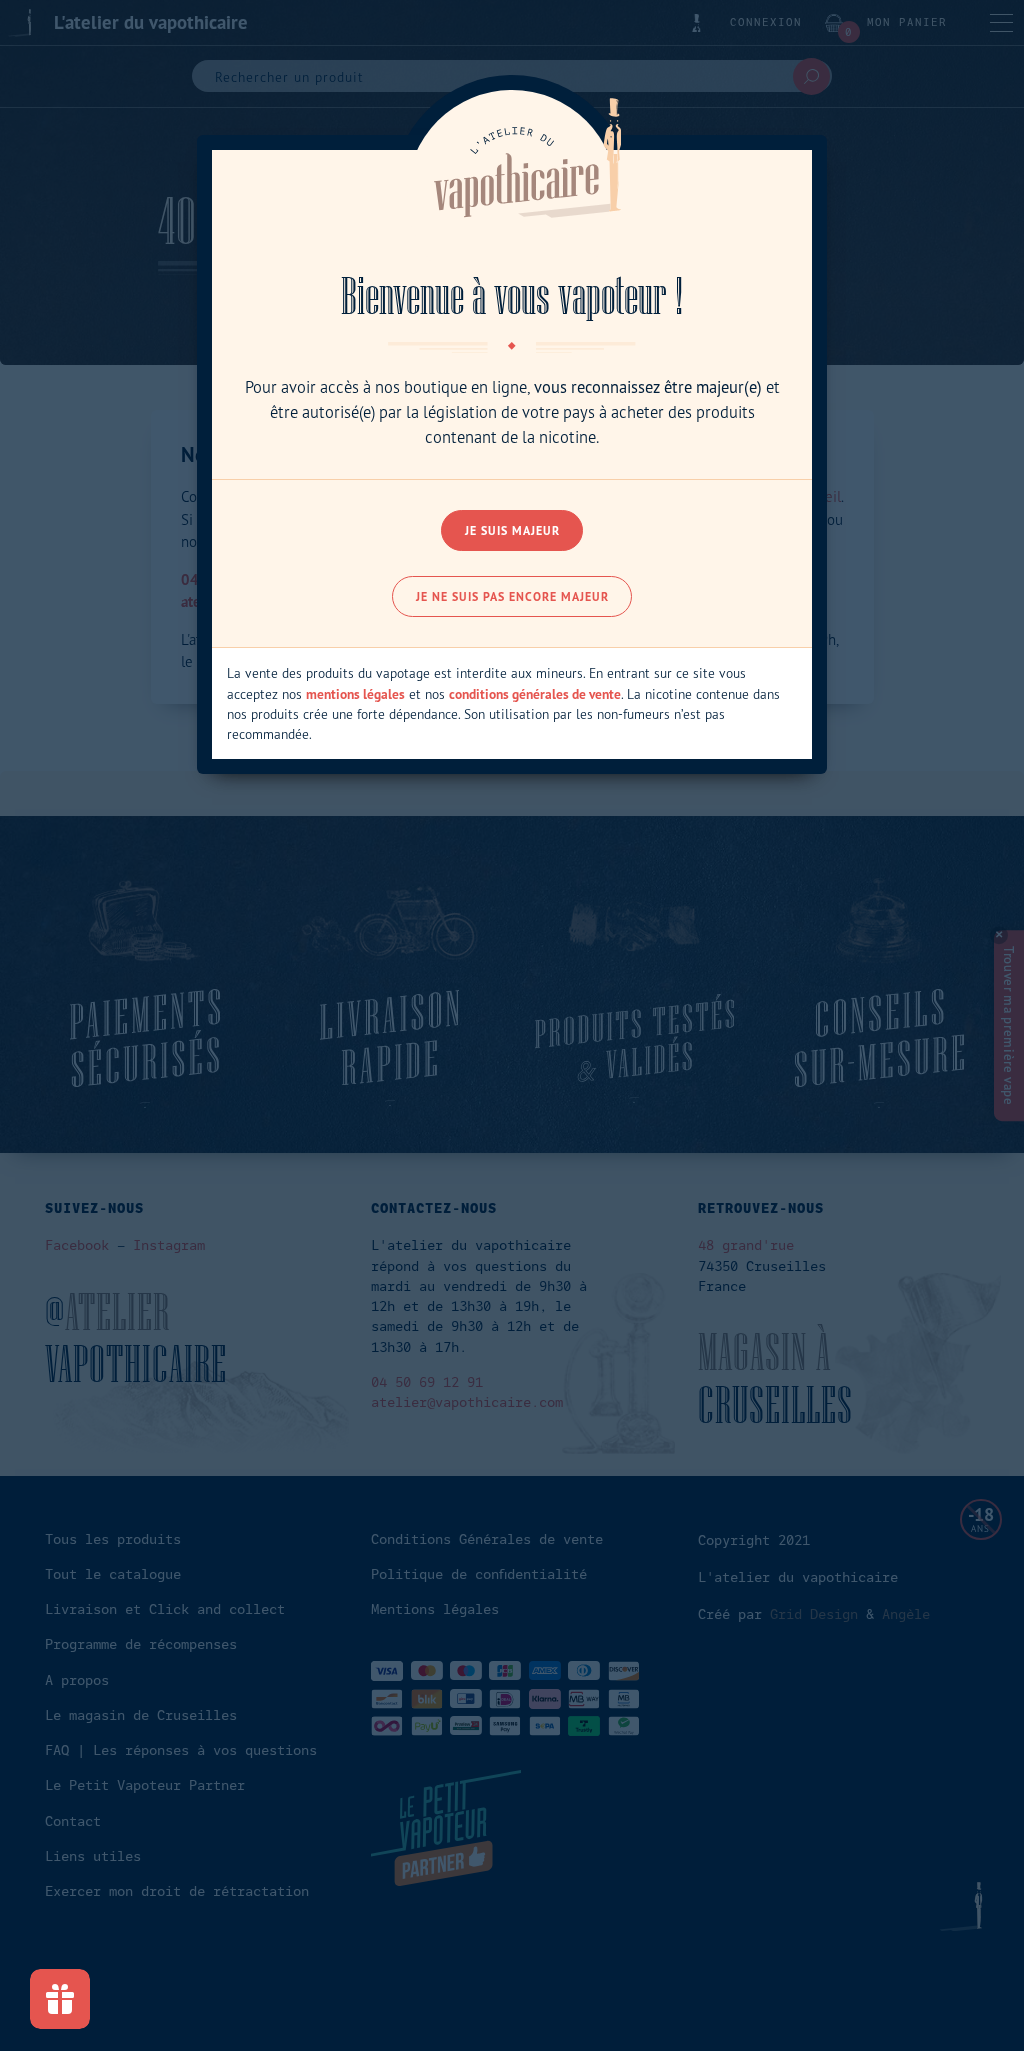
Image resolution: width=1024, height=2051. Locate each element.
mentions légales (355, 694)
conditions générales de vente (535, 694)
